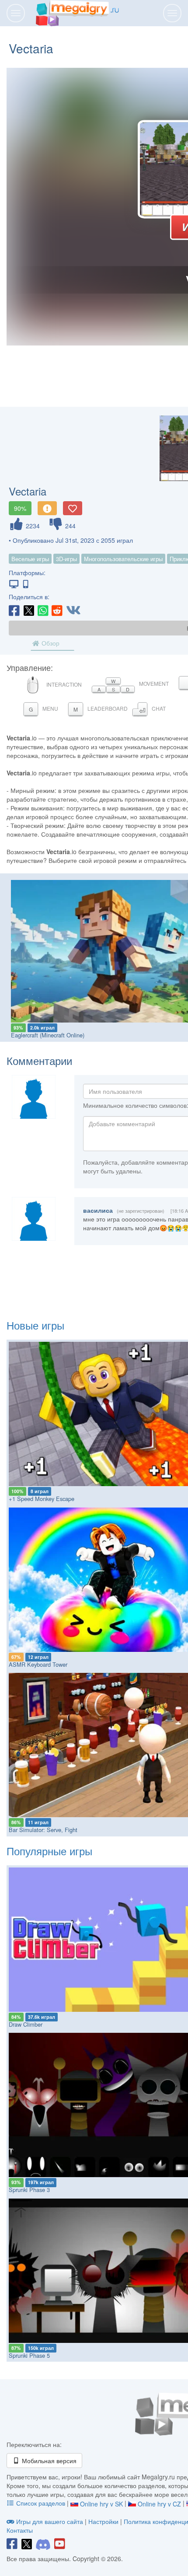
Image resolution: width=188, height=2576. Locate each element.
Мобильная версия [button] (48, 2461)
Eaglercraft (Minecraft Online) (48, 1035)
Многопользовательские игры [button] (123, 559)
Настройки (104, 2521)
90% (20, 508)
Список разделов (41, 2503)
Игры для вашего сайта (50, 2521)
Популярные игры (49, 1851)
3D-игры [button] (66, 559)
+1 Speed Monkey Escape (42, 1499)
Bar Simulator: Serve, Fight (43, 1830)
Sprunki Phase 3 (29, 2190)
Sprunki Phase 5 (29, 2355)
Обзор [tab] (50, 643)
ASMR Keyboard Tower (38, 1664)
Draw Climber (26, 2024)
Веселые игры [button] (30, 559)
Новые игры (35, 1325)
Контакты (20, 2530)
